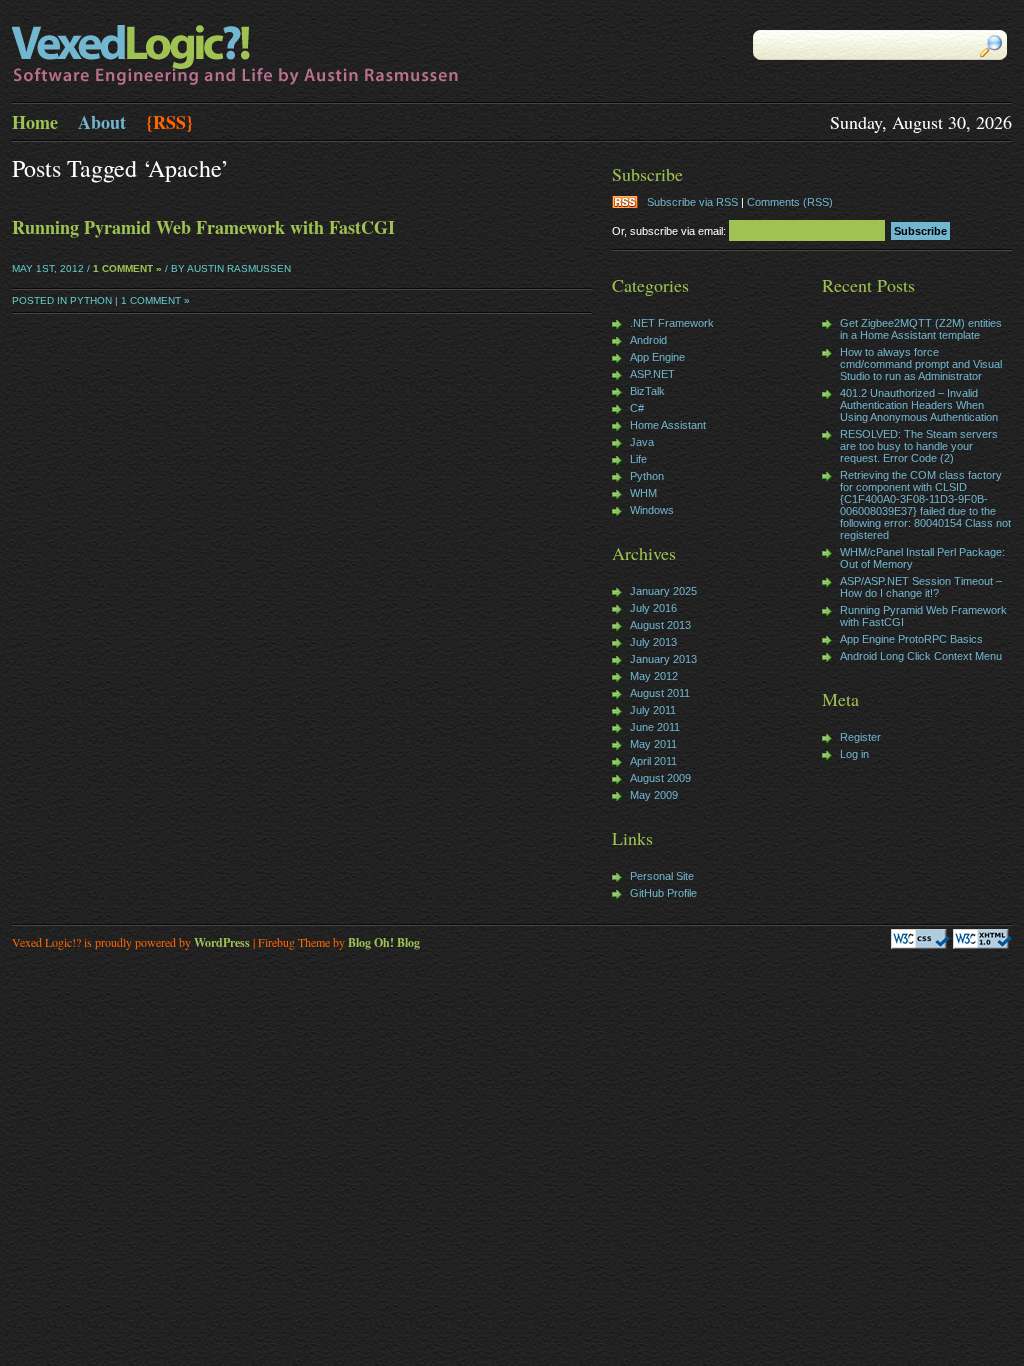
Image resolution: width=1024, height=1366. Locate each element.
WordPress (222, 942)
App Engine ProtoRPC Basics (911, 639)
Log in (854, 754)
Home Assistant (668, 425)
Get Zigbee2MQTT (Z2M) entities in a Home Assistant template (921, 329)
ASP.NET (652, 374)
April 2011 (653, 761)
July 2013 (653, 642)
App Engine (657, 357)
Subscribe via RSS (692, 202)
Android (648, 340)
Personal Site (662, 876)
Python (91, 300)
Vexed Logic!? (262, 56)
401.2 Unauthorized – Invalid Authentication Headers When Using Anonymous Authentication (919, 405)
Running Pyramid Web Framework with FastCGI (203, 227)
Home (35, 122)
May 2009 (654, 795)
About (102, 122)
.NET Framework (672, 323)
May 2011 (653, 744)
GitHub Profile (663, 893)
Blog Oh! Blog (384, 942)
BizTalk (647, 391)
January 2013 (663, 659)
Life (638, 459)
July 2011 (653, 710)
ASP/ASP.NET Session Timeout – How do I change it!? (921, 587)
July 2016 (653, 608)
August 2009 (660, 778)
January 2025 (663, 591)
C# (637, 408)
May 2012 (654, 676)
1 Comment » (127, 268)
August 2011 (660, 693)
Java (642, 442)
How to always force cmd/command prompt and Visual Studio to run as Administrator (921, 364)
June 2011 (655, 727)
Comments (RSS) (790, 202)
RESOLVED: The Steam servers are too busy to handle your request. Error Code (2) (919, 446)
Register (860, 737)
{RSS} (169, 122)
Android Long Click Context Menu (921, 656)
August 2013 (660, 625)
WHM (643, 493)
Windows (652, 510)
